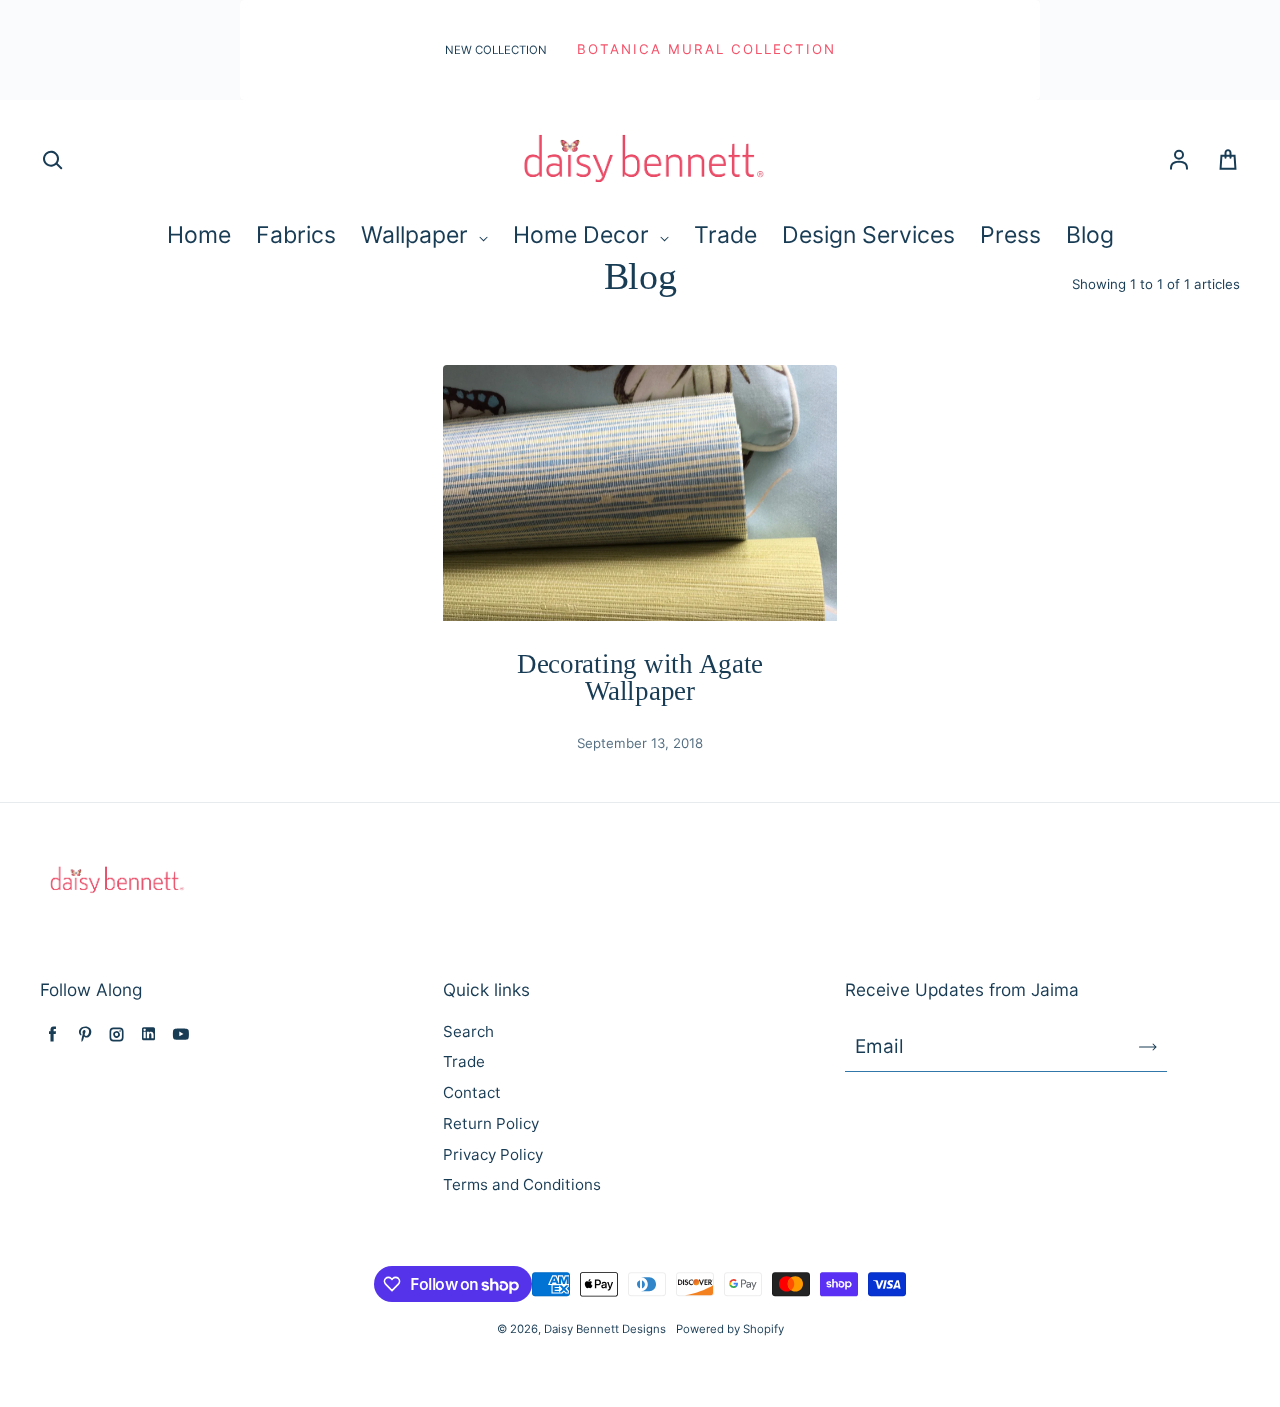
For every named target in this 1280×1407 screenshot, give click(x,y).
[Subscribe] (1148, 1047)
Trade (725, 235)
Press (1010, 235)
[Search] (52, 161)
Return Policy (491, 1123)
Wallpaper (417, 235)
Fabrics (296, 235)
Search (468, 1031)
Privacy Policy (493, 1154)
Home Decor (584, 235)
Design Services (868, 235)
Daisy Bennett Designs (605, 1329)
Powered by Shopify (730, 1329)
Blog (1090, 235)
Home (199, 235)
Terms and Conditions (522, 1184)
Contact (472, 1092)
